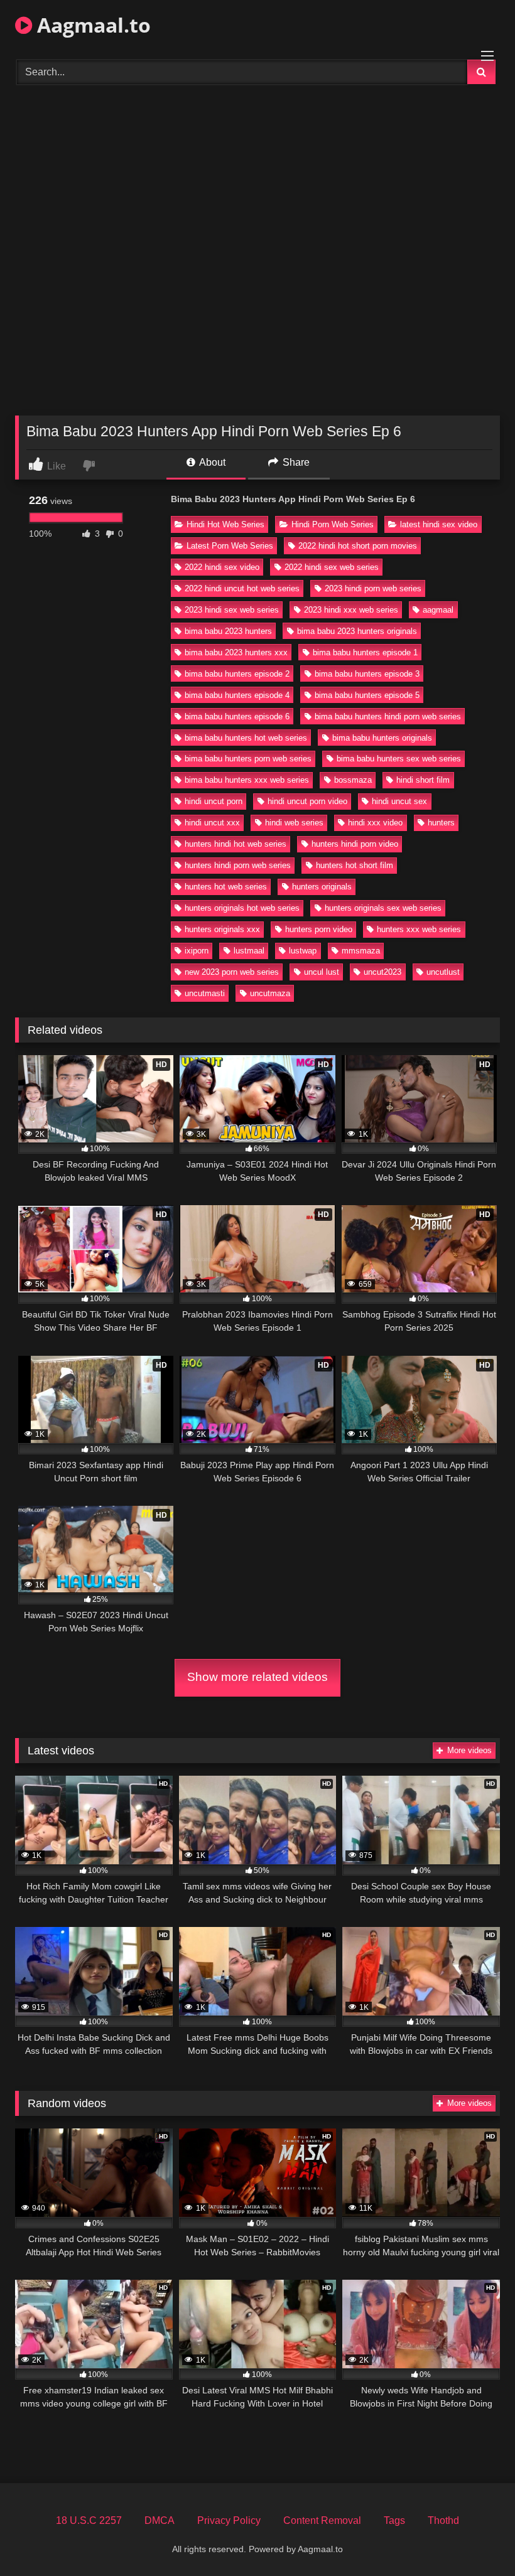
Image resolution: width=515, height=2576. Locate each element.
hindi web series (294, 823)
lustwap (303, 951)
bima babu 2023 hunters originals (357, 631)
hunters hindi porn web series (238, 865)
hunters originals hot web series (242, 908)
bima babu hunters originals (382, 738)
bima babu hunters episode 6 (237, 716)
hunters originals (322, 887)
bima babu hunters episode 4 (237, 695)
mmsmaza (361, 951)
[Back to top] (476, 2539)
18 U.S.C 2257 (89, 2520)
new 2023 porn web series (232, 972)
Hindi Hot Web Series (225, 524)
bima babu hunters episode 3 (367, 674)
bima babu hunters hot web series (246, 738)
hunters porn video (319, 929)
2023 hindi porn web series (373, 588)
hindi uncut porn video (307, 801)
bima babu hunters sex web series (399, 759)
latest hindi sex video (439, 524)
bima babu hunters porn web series (248, 759)
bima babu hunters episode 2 (237, 674)
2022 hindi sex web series (332, 567)
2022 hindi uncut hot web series (242, 588)
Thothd (443, 2520)
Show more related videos (257, 1677)
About (211, 462)
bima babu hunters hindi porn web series (388, 716)
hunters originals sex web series (383, 908)
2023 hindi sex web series (232, 610)
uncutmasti (205, 993)
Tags (394, 2520)
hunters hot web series (226, 887)
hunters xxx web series (419, 929)
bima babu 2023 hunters (228, 631)
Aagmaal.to (91, 25)
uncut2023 (382, 972)
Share (295, 462)
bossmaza (353, 780)
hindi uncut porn (214, 801)
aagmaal (438, 610)
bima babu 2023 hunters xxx (236, 652)
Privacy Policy (229, 2520)
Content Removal (322, 2520)
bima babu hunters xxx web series (247, 780)
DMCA (160, 2520)
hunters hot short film (355, 865)
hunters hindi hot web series (236, 844)
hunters (441, 823)
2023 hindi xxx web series (351, 610)
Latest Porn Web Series (230, 546)
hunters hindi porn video (355, 844)
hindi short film (423, 780)
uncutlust (443, 972)
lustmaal (249, 951)
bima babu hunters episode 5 (367, 695)
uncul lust (322, 972)
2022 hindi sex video (222, 567)
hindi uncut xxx (212, 823)
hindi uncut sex (399, 801)
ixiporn (197, 951)
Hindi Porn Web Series (333, 524)
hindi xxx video (375, 823)
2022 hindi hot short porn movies (358, 546)
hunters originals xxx (222, 929)
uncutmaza (270, 993)
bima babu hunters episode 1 (365, 652)
